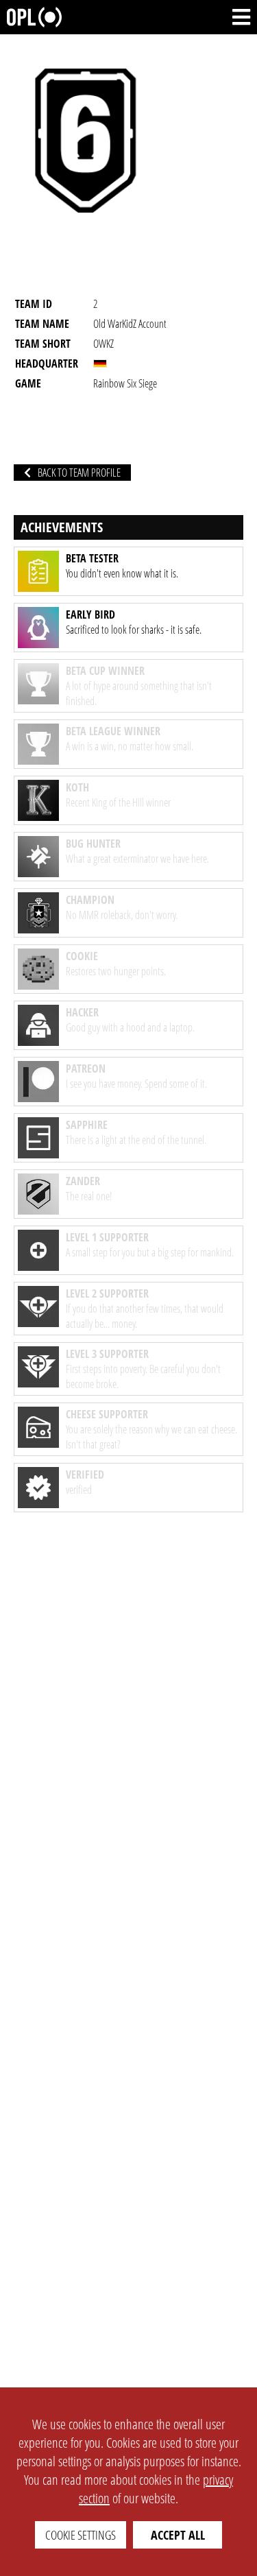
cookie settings (81, 2535)
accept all (178, 2535)
